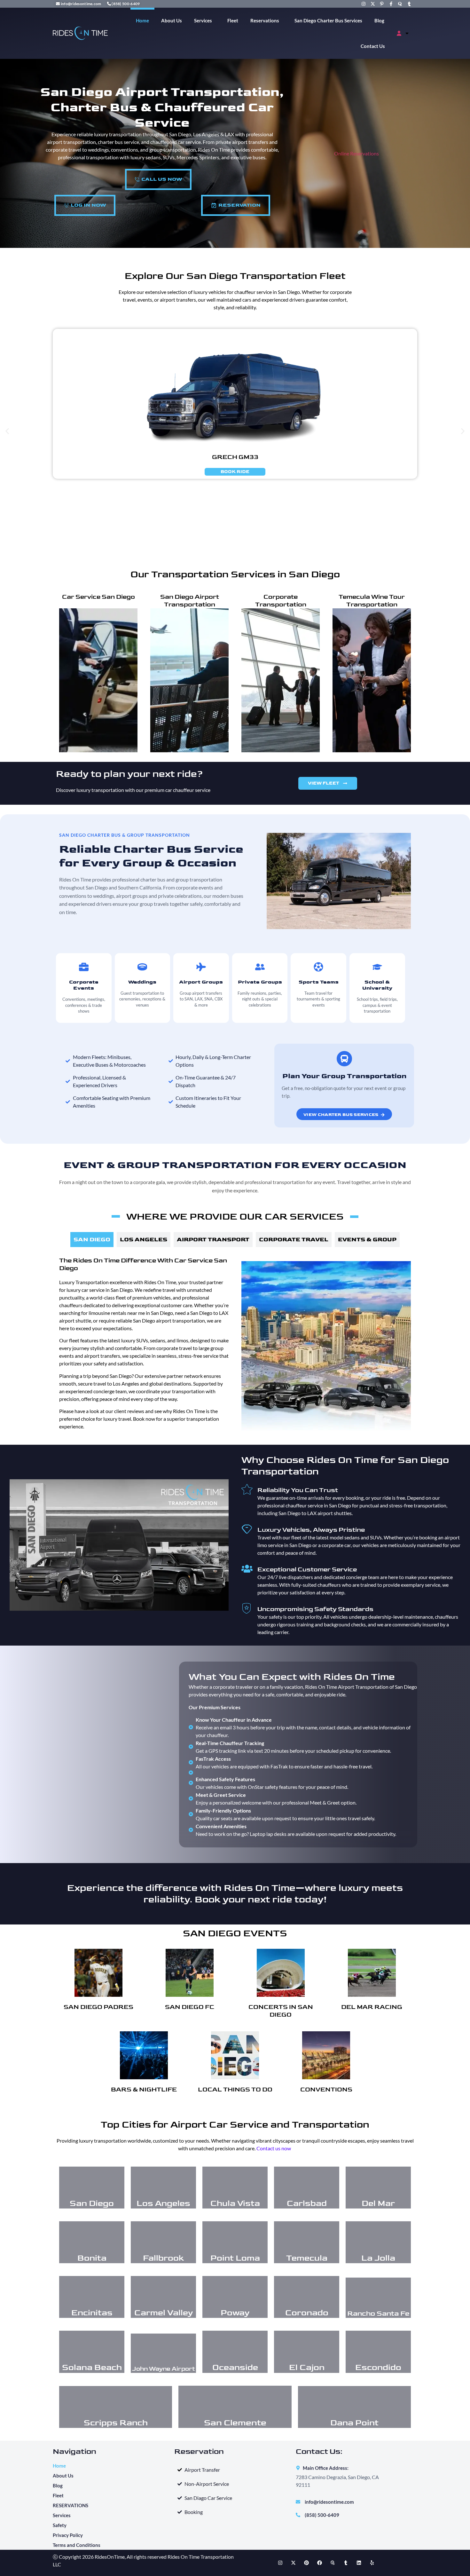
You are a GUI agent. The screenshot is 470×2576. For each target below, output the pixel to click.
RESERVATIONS (70, 2505)
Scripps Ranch (116, 2423)
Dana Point (354, 2423)
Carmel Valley (164, 2313)
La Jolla (378, 2258)
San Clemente (235, 2423)
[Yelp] (372, 2563)
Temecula (307, 2258)
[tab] (92, 1240)
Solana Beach (92, 2368)
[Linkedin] (359, 2563)
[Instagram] (280, 2563)
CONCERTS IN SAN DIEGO (281, 2011)
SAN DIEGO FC (190, 2007)
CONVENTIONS (326, 2090)
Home (142, 20)
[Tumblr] (346, 2563)
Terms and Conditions (77, 2545)
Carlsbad (307, 2204)
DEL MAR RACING (372, 2007)
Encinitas (92, 2313)
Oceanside (235, 2368)
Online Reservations (356, 153)
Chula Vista (235, 2204)
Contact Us (373, 46)
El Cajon (307, 2368)
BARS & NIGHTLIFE (144, 2090)
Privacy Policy (68, 2535)
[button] (7, 431)
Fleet (233, 20)
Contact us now (274, 2148)
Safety (60, 2525)
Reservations (265, 20)
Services (203, 20)
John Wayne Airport (164, 2369)
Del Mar (378, 2204)
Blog (379, 20)
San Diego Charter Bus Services (328, 20)
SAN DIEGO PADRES (98, 2007)
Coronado (307, 2313)
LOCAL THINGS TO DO (235, 2090)
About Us (172, 20)
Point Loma (235, 2258)
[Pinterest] (307, 2563)
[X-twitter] (294, 2563)
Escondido (378, 2368)
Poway (235, 2313)
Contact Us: (319, 2451)
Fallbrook (163, 2258)
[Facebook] (320, 2563)
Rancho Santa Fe (378, 2314)
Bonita (92, 2258)
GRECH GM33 (235, 457)
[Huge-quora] (333, 2563)
